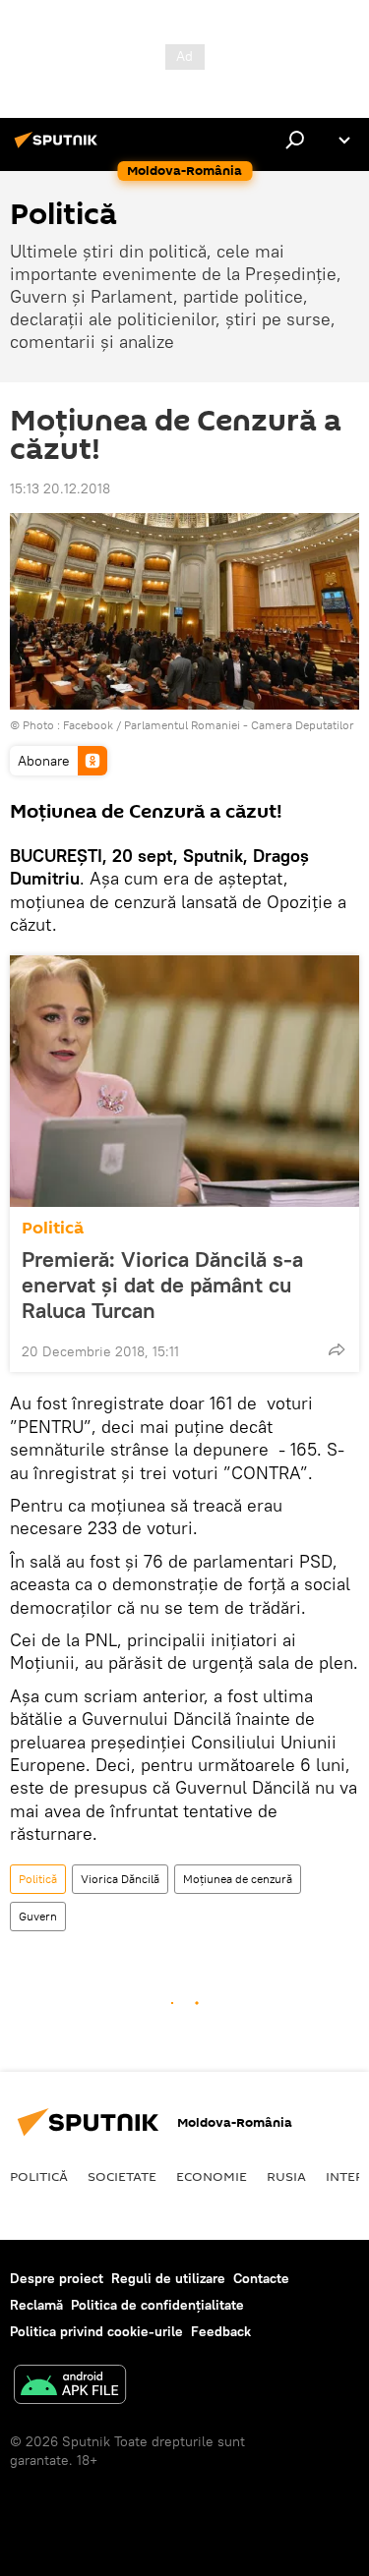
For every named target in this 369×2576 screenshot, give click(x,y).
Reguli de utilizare (168, 2278)
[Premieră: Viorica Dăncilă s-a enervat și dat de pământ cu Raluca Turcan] (184, 1081)
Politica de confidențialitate (157, 2305)
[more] (337, 1349)
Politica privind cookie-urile (96, 2331)
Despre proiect (57, 2278)
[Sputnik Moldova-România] (59, 147)
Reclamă (36, 2305)
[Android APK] (70, 2387)
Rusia (286, 2176)
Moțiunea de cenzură (238, 1879)
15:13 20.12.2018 (60, 488)
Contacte (261, 2278)
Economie (212, 2176)
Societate (122, 2176)
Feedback (221, 2331)
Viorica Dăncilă (120, 1879)
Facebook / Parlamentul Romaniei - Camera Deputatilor (209, 725)
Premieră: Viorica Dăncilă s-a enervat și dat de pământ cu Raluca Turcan (162, 1285)
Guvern (38, 1916)
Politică (53, 1228)
